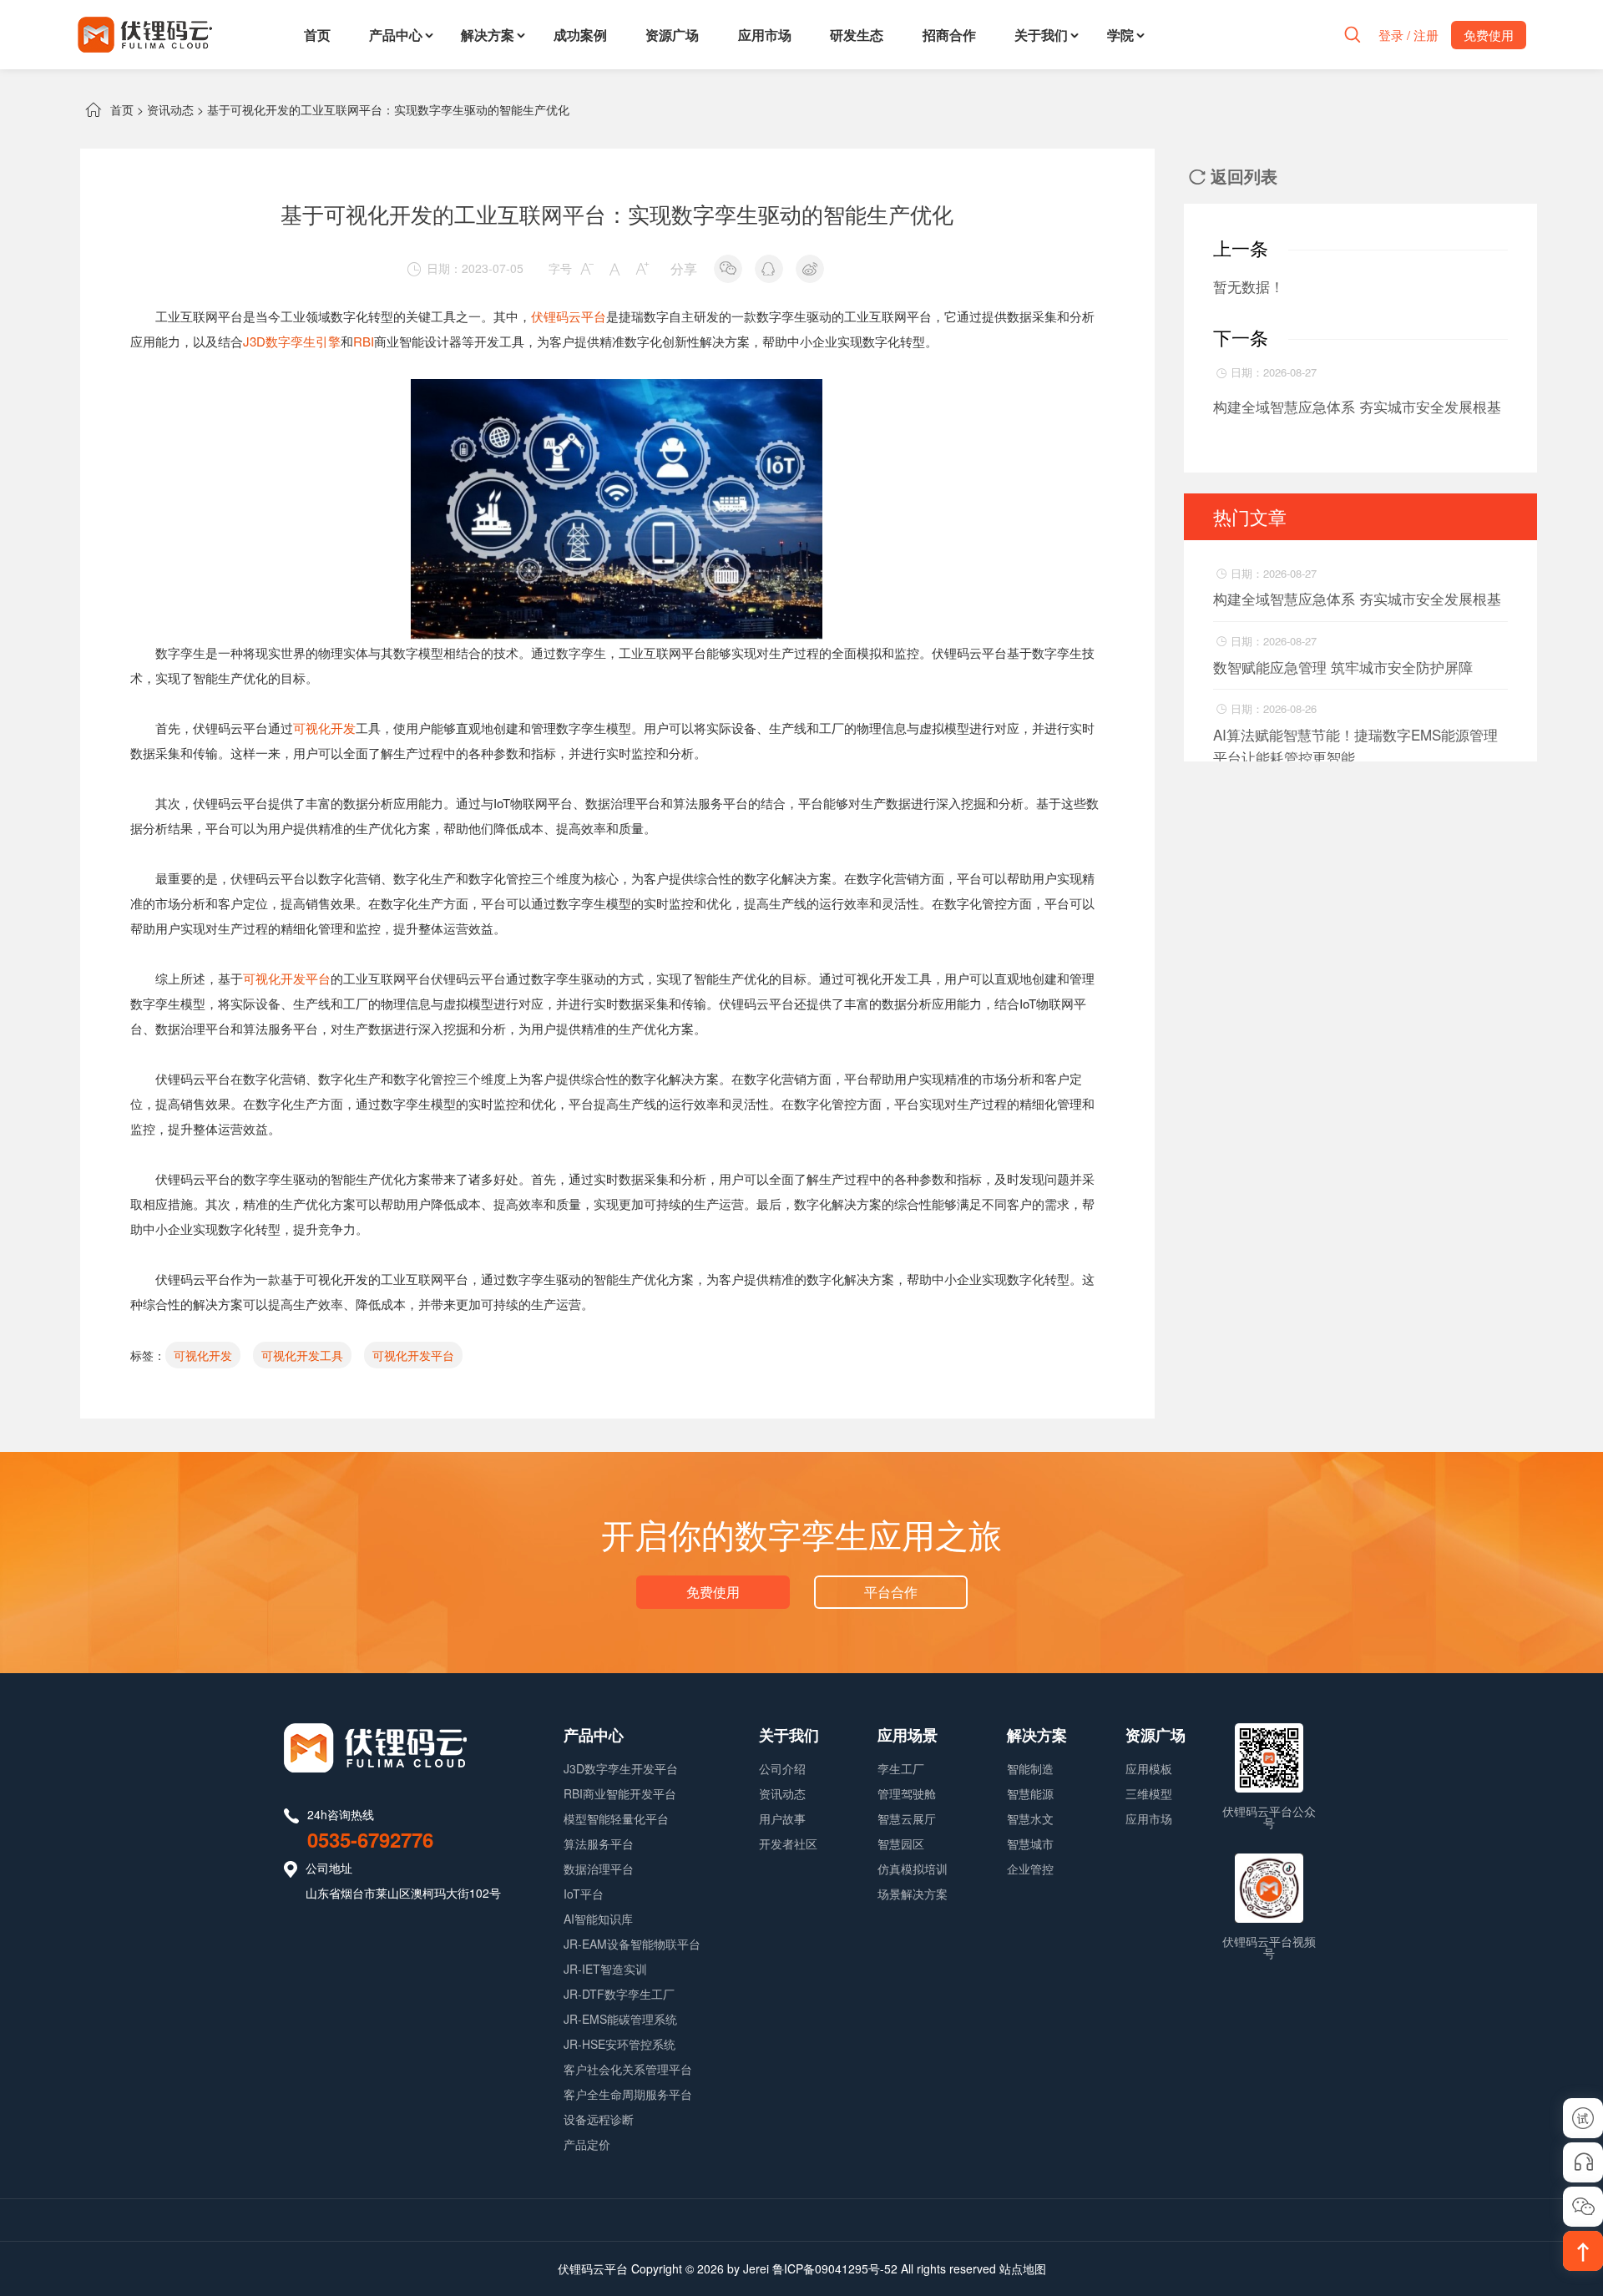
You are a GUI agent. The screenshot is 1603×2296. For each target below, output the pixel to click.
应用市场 (765, 35)
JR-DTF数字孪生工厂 (619, 1994)
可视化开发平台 (287, 978)
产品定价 (587, 2144)
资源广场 (672, 35)
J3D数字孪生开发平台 (621, 1768)
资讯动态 (170, 109)
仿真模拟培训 (913, 1869)
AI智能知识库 (598, 1919)
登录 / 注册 (1408, 35)
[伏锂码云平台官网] (145, 35)
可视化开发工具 (302, 1355)
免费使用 (713, 1592)
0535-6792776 (370, 1839)
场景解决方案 (913, 1894)
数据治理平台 (599, 1869)
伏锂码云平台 (569, 316)
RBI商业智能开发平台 (620, 1793)
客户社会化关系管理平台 (628, 2069)
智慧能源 (1030, 1793)
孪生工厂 (901, 1768)
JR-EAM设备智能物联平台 (632, 1944)
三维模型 (1149, 1793)
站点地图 (1023, 2268)
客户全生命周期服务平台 (628, 2094)
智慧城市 (1030, 1843)
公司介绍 (782, 1768)
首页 (317, 35)
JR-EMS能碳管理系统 (620, 2019)
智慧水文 (1030, 1818)
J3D (254, 341)
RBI (364, 341)
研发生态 (857, 35)
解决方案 (488, 35)
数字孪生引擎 (303, 341)
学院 (1120, 35)
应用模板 (1149, 1768)
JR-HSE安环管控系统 (619, 2044)
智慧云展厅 (907, 1818)
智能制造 (1030, 1768)
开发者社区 (788, 1843)
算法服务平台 (599, 1843)
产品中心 (396, 35)
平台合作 (891, 1592)
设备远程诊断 (599, 2119)
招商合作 (949, 35)
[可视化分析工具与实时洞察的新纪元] (617, 391)
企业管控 (1030, 1869)
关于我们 (1041, 35)
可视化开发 (324, 728)
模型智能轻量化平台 (616, 1818)
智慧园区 (901, 1843)
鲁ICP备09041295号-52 (835, 2268)
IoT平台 (584, 1894)
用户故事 (782, 1818)
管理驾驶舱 (907, 1793)
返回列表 (1233, 176)
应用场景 (908, 1735)
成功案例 (580, 35)
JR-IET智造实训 (605, 1969)
